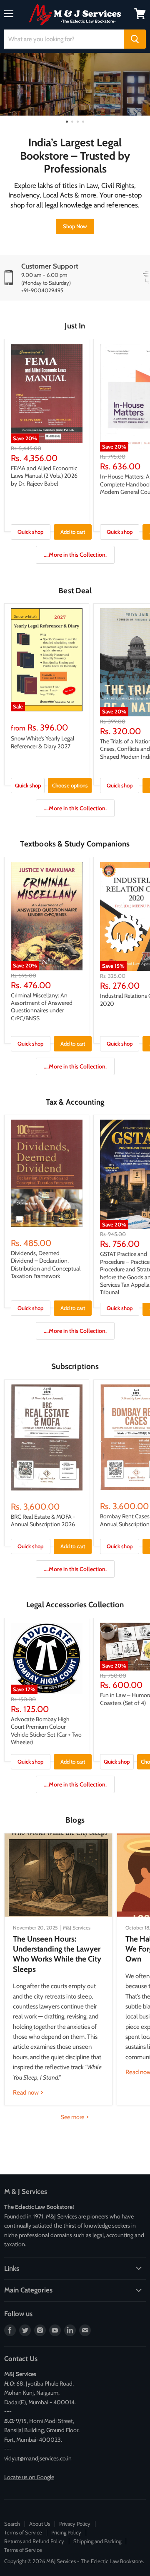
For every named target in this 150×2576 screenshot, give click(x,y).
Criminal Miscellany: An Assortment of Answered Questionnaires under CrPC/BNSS (42, 1007)
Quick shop (30, 532)
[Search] (135, 39)
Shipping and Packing (97, 2541)
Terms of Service (23, 2532)
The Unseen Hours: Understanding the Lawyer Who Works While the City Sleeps (57, 1954)
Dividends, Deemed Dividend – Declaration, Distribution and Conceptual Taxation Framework (46, 1265)
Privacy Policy (75, 2524)
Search (12, 2524)
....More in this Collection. (75, 555)
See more (73, 2117)
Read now (26, 2092)
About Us (40, 2524)
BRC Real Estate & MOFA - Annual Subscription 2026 (43, 1520)
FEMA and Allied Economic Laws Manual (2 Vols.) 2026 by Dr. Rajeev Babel (44, 476)
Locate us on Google (29, 2477)
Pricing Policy (66, 2532)
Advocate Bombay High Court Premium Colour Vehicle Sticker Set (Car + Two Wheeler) (46, 1731)
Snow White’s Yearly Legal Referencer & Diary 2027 (42, 742)
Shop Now (75, 226)
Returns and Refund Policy (34, 2541)
